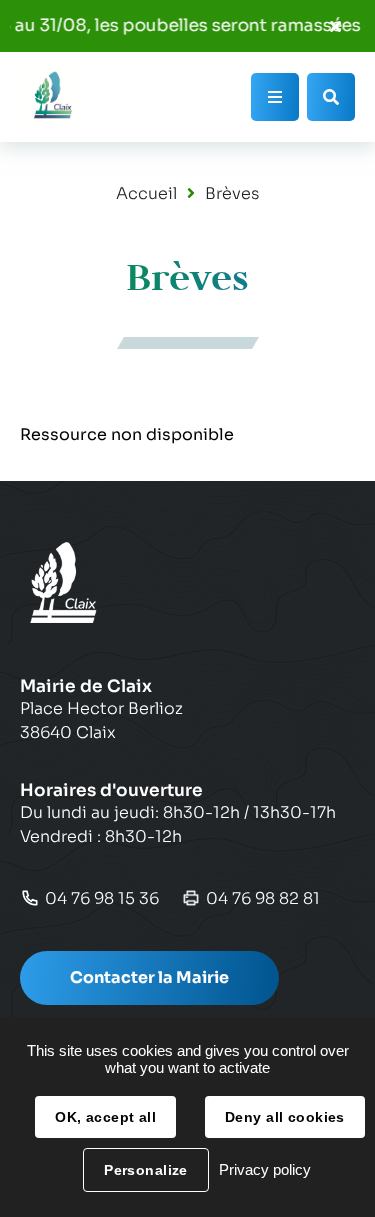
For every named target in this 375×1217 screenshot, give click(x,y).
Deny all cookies (285, 1117)
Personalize (146, 1170)
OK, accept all (105, 1117)
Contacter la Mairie (149, 977)
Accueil (146, 193)
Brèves (232, 193)
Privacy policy (265, 1169)
